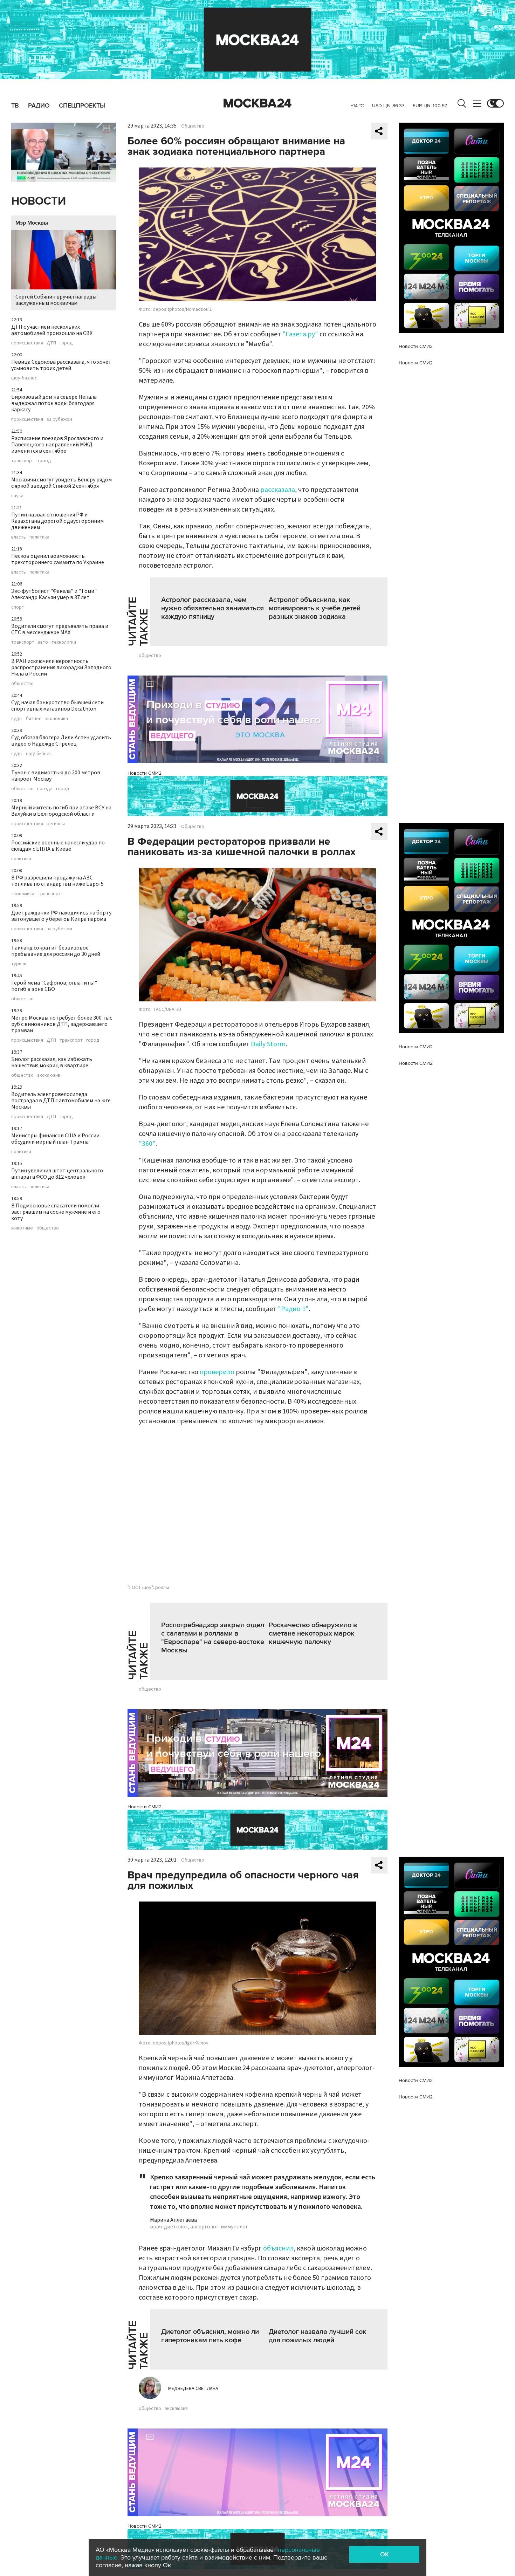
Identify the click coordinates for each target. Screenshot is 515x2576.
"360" (147, 1144)
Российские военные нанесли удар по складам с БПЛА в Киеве (58, 846)
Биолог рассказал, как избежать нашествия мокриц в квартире (52, 1062)
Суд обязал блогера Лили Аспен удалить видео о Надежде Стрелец (61, 741)
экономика (56, 719)
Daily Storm (268, 1044)
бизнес (34, 719)
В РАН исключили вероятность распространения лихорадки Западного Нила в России (61, 667)
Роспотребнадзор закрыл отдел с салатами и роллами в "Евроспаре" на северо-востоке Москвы (213, 1638)
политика (39, 537)
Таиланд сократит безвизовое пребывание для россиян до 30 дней (56, 951)
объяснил (278, 2248)
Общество (193, 126)
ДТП (51, 343)
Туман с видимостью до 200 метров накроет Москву (56, 776)
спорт (18, 607)
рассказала (278, 490)
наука (17, 496)
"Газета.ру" (300, 334)
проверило (217, 1372)
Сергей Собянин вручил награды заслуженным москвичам (56, 300)
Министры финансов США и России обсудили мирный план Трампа (55, 1139)
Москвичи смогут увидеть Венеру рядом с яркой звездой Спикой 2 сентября (61, 483)
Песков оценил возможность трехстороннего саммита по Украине (58, 559)
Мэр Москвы (32, 223)
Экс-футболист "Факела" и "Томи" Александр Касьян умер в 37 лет (54, 594)
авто (43, 642)
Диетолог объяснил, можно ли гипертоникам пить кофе (210, 2336)
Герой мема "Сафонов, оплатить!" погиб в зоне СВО (54, 986)
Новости (39, 201)
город (66, 343)
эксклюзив (49, 1075)
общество (22, 684)
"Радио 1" (293, 1309)
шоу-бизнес (24, 378)
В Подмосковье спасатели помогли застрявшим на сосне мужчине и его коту (56, 1212)
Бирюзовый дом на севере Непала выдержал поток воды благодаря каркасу (54, 403)
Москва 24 (257, 103)
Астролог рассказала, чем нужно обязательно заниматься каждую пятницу (212, 608)
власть (19, 537)
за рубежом (59, 419)
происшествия (27, 343)
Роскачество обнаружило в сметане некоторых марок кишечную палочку (313, 1633)
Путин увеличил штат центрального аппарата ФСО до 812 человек (57, 1174)
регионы (56, 824)
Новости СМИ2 (145, 773)
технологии (64, 642)
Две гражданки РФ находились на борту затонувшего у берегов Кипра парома (61, 916)
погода (45, 789)
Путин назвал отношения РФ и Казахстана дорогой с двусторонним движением (57, 521)
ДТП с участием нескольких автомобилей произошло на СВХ (52, 330)
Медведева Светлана (193, 2389)
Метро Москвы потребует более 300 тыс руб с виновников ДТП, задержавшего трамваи (62, 1024)
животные (22, 1228)
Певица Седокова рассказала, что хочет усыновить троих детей (61, 365)
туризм (19, 964)
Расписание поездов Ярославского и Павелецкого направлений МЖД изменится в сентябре (57, 445)
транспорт (23, 461)
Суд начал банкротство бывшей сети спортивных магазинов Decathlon (57, 706)
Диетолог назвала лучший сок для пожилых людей (318, 2336)
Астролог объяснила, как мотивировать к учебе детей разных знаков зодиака (315, 608)
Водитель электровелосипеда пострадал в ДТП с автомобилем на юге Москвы (61, 1101)
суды (17, 719)
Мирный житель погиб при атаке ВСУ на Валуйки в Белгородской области (61, 811)
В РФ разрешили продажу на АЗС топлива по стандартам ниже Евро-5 (57, 881)
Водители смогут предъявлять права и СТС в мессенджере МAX (60, 629)
